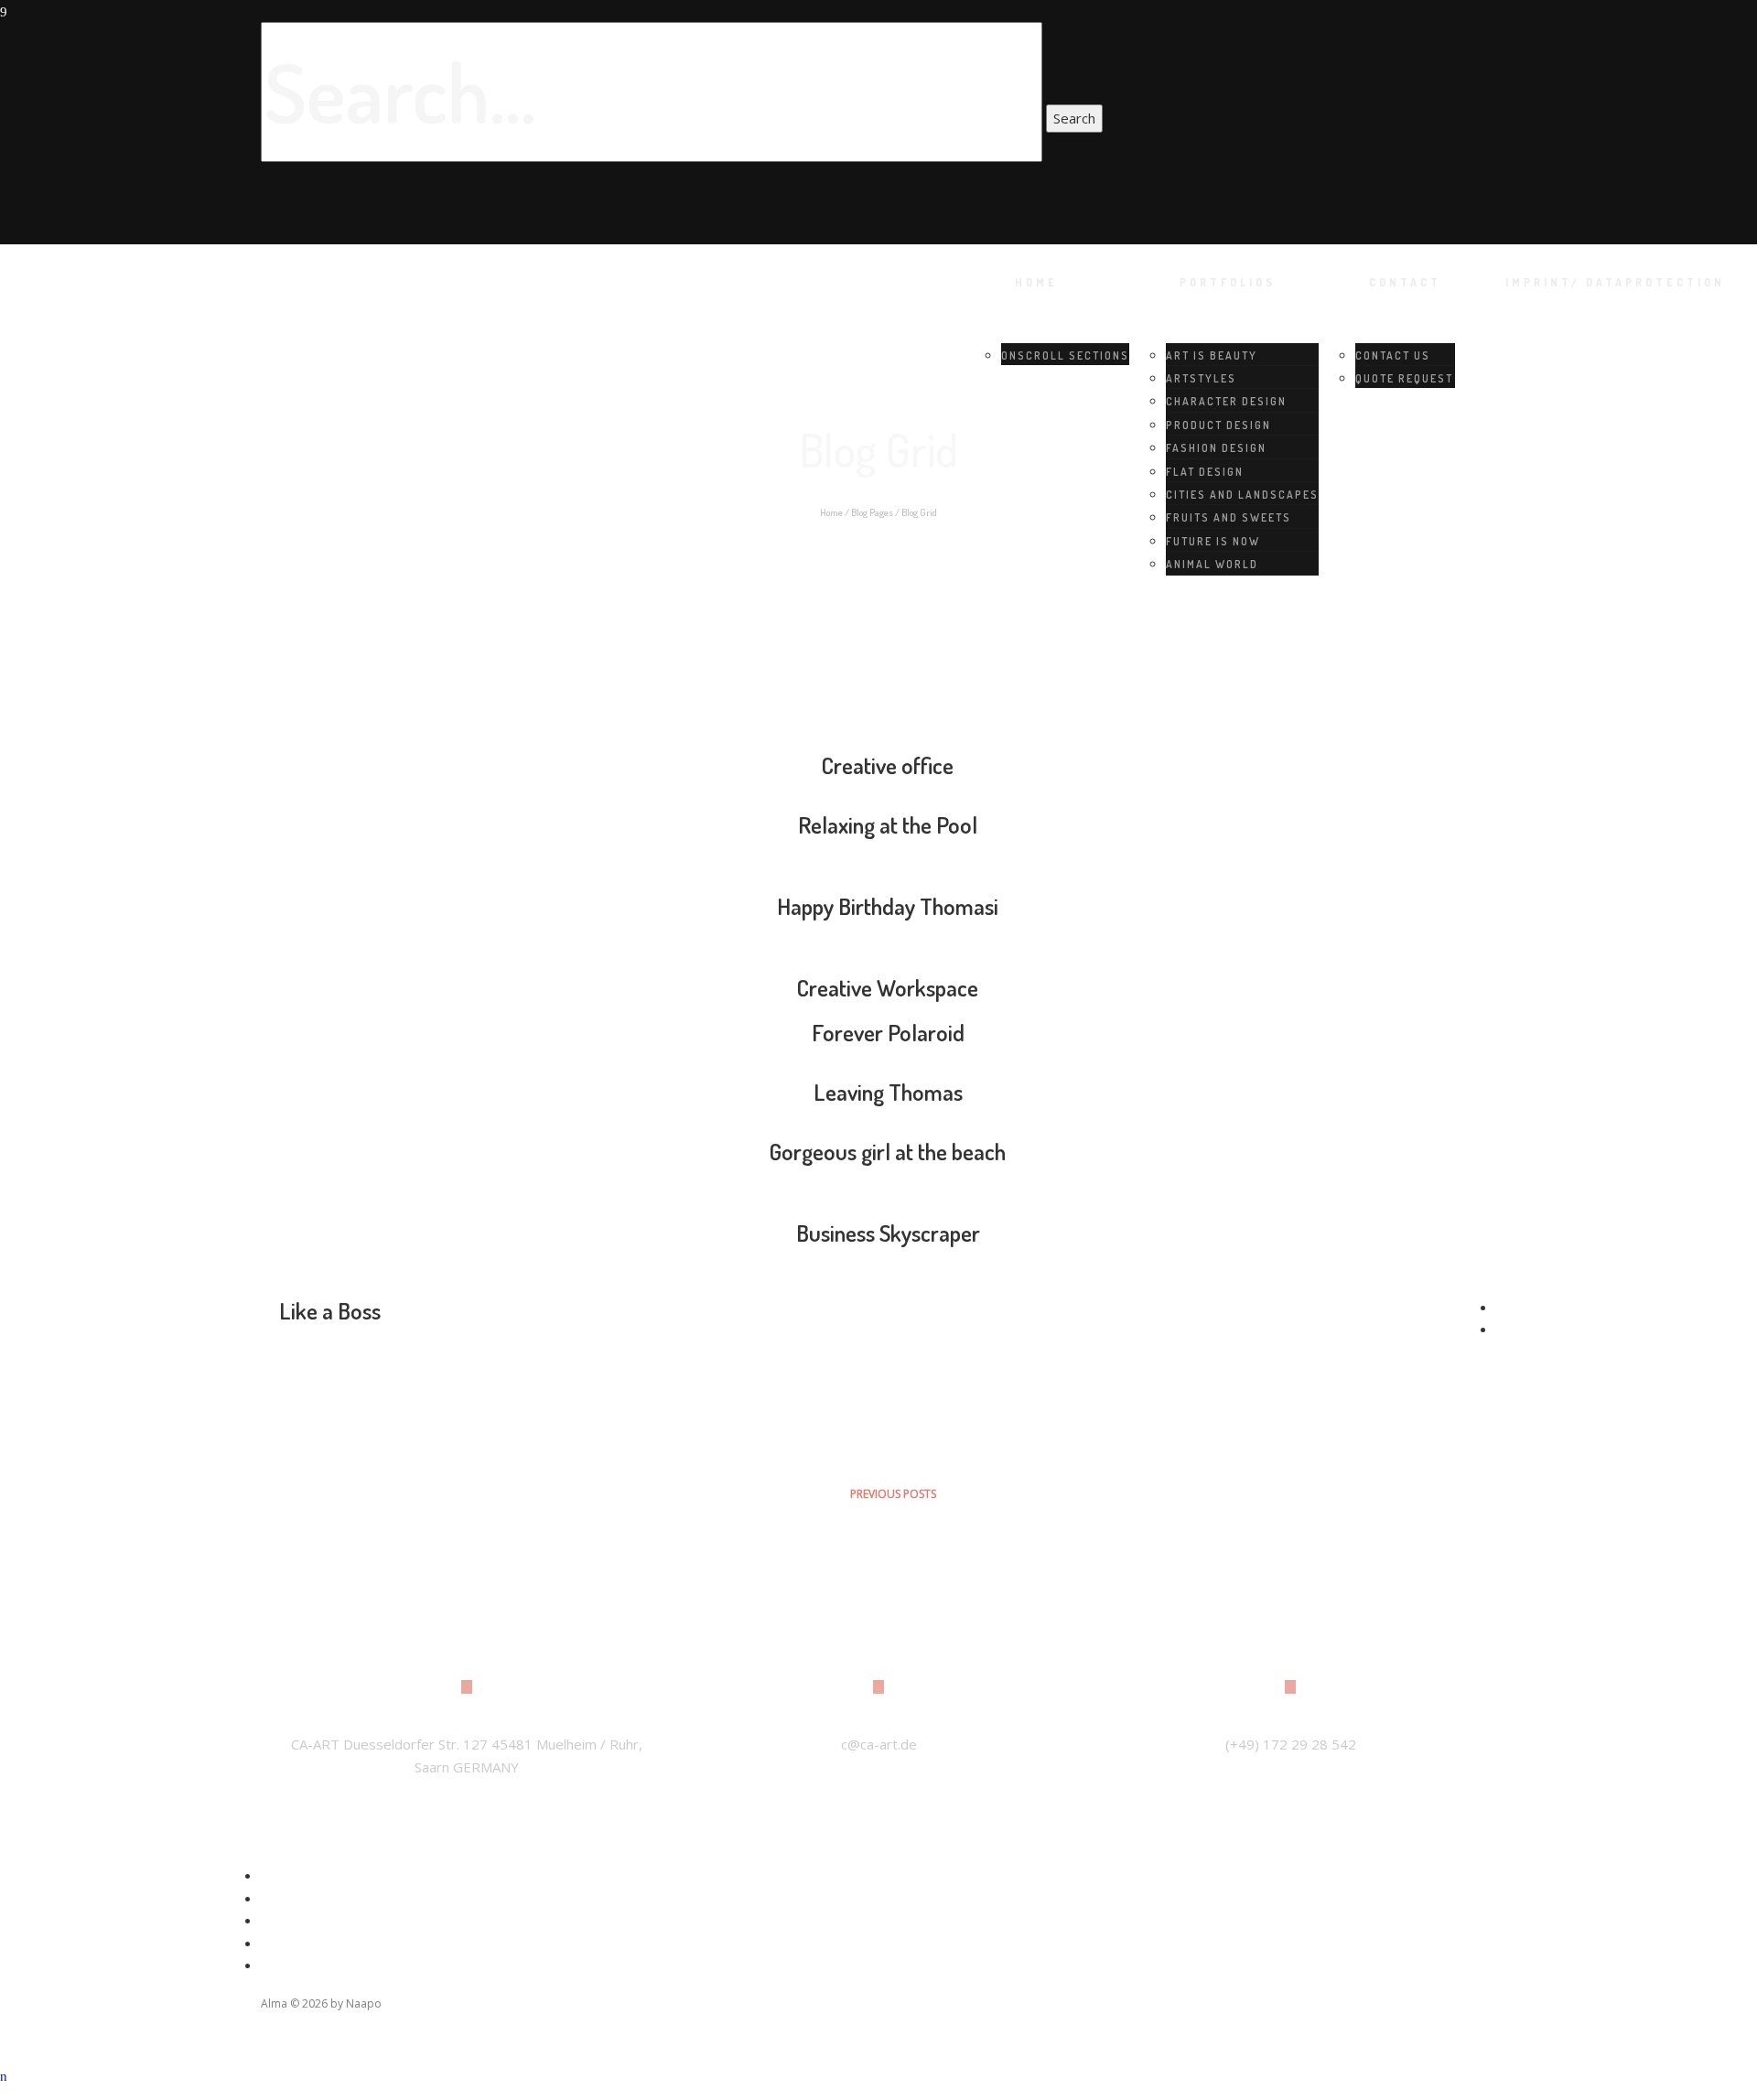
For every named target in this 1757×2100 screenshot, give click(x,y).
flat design (1205, 472)
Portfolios (1228, 282)
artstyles (1201, 378)
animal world (1212, 564)
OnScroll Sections (1065, 355)
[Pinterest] (278, 1943)
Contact (1405, 282)
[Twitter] (278, 1898)
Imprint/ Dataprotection (1615, 282)
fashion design (1216, 448)
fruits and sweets (1229, 517)
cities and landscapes (1242, 495)
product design (1218, 425)
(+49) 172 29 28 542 (1291, 1744)
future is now (1213, 541)
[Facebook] (278, 1875)
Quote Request (1404, 378)
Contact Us (1393, 355)
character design (1226, 401)
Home (1036, 282)
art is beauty (1212, 355)
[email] (278, 1965)
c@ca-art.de (879, 1744)
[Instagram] (278, 1920)
